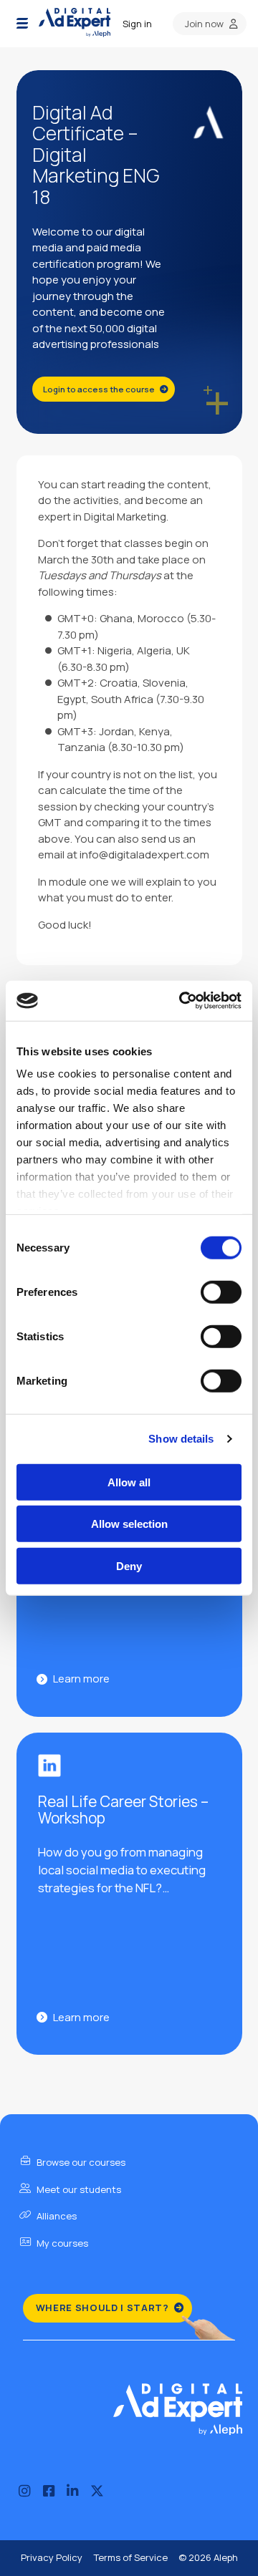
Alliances (56, 2216)
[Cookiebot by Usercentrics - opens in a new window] (182, 1001)
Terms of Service (130, 2557)
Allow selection (129, 1524)
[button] (22, 24)
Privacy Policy (52, 2557)
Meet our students (78, 2189)
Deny (129, 1565)
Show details (181, 1439)
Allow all (129, 1482)
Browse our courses (80, 2162)
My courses (61, 2243)
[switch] (221, 1292)
